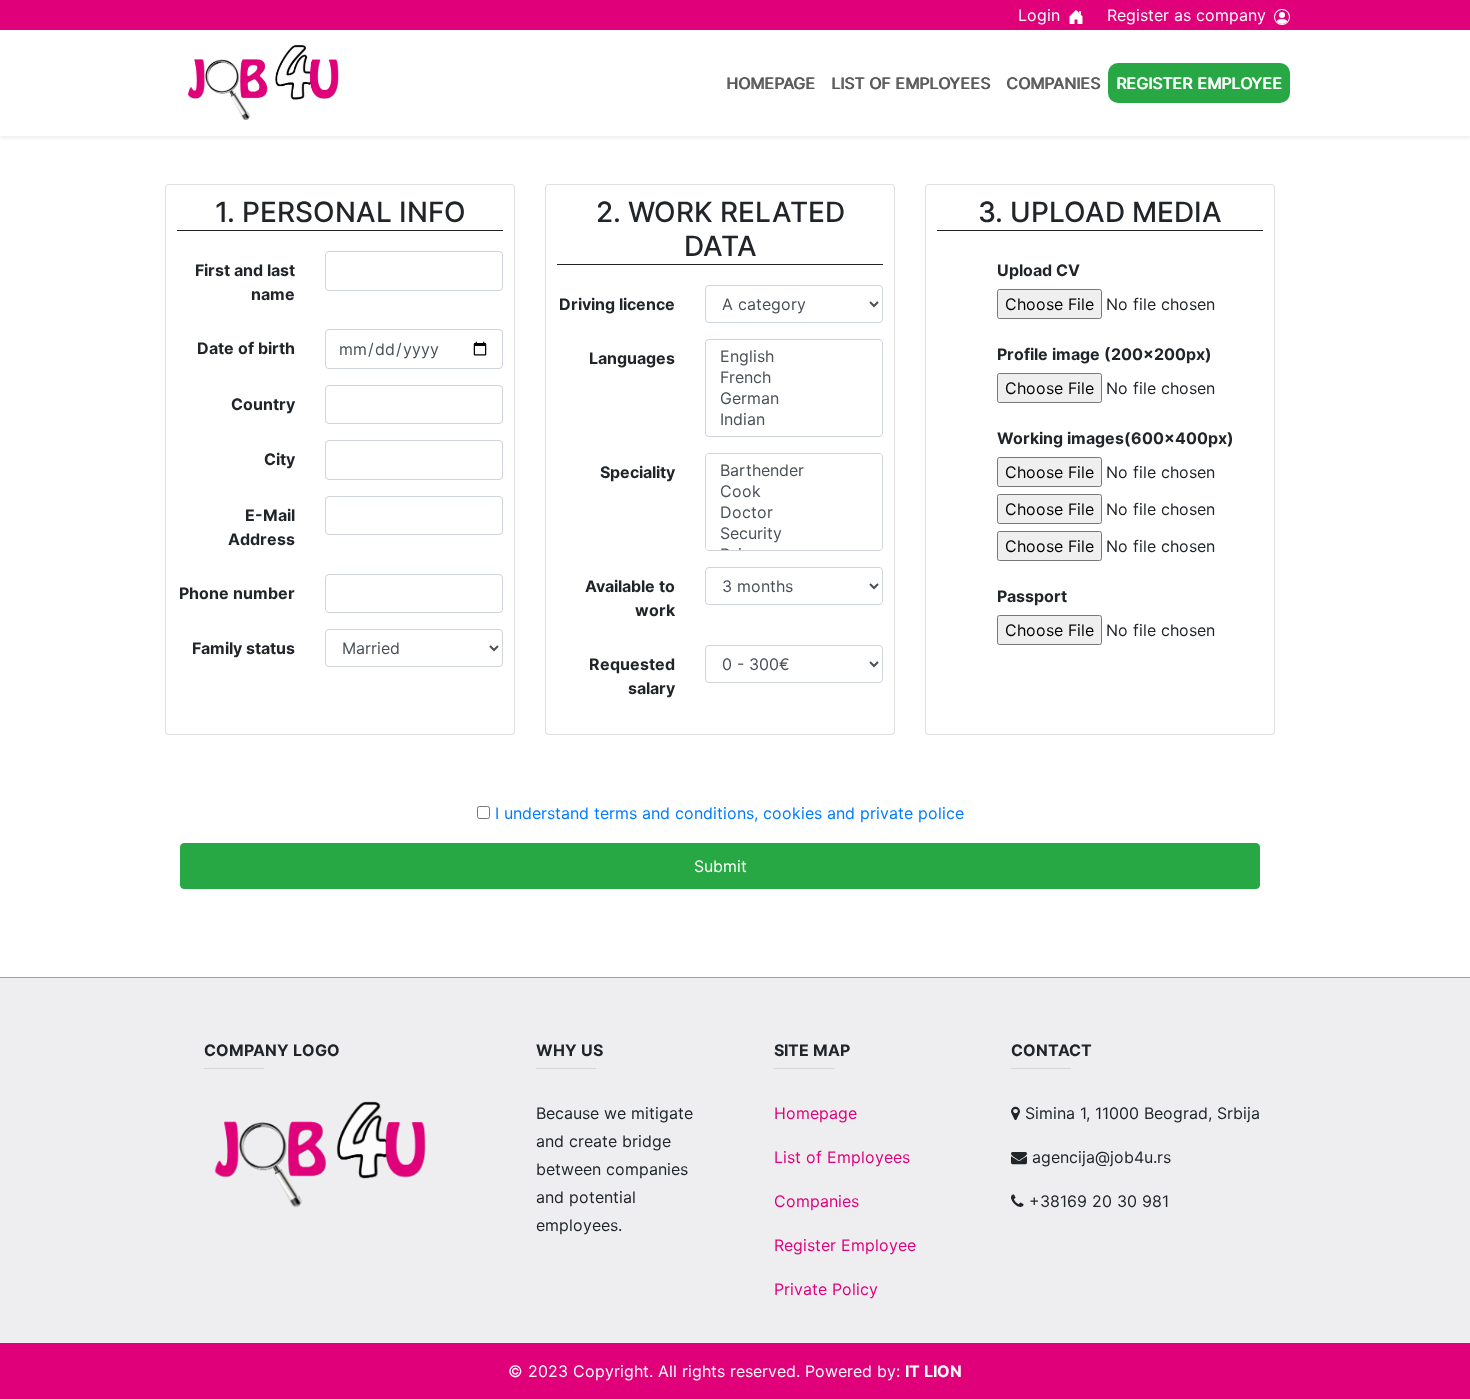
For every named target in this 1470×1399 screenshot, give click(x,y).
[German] (793, 398)
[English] (793, 356)
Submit (720, 866)
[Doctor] (793, 512)
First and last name (245, 282)
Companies (1053, 83)
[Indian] (793, 419)
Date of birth (246, 348)
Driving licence (617, 304)
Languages (632, 358)
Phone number (237, 593)
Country (263, 404)
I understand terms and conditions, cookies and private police (729, 813)
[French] (793, 377)
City (279, 459)
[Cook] (793, 491)
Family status (243, 648)
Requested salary (632, 676)
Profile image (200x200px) (1104, 354)
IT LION (933, 1371)
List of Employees (910, 83)
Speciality (637, 472)
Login (1039, 15)
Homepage (770, 83)
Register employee (1199, 83)
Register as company (1186, 15)
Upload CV (1038, 270)
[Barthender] (793, 470)
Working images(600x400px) (1115, 438)
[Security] (793, 533)
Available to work (630, 598)
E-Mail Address (261, 527)
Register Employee (845, 1245)
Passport (1032, 596)
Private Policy (826, 1289)
